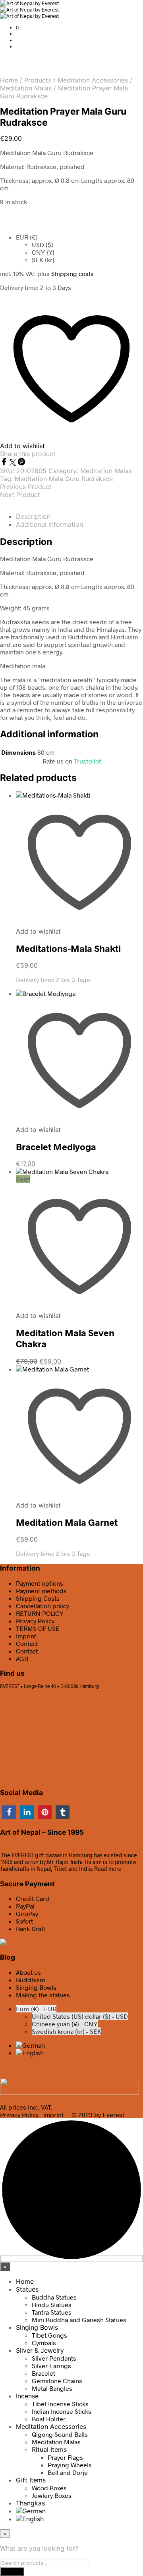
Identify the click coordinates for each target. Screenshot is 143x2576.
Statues (27, 2289)
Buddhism (30, 1980)
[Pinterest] (21, 463)
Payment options (40, 1583)
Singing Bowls (36, 1987)
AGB (22, 1658)
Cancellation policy (43, 1606)
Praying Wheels (70, 2465)
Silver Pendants (54, 2358)
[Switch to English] (30, 2053)
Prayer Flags (65, 2457)
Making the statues (43, 1995)
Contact (27, 1643)
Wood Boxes (49, 2488)
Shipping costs (72, 273)
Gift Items (31, 2480)
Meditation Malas (26, 88)
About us (28, 1972)
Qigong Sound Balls (60, 2434)
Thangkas (30, 2503)
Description (33, 516)
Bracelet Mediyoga (56, 1147)
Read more (108, 1869)
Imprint (26, 1636)
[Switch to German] (30, 2045)
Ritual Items (49, 2449)
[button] (17, 27)
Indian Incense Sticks (62, 2411)
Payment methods (41, 1591)
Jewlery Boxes (52, 2495)
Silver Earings (51, 2366)
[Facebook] (5, 463)
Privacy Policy (35, 1621)
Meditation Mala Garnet (67, 1522)
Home (9, 80)
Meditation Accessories (93, 80)
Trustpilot (87, 761)
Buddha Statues (54, 2297)
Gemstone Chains (57, 2381)
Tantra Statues (52, 2312)
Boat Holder (49, 2419)
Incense (27, 2396)
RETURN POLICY (40, 1613)
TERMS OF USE (38, 1628)
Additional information (49, 524)
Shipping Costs (38, 1598)
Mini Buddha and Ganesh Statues (79, 2320)
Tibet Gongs (49, 2335)
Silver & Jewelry (40, 2350)
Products (38, 80)
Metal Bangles (52, 2388)
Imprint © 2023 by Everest (84, 2115)
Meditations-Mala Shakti (68, 948)
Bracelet (43, 2373)
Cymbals (44, 2343)
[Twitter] (14, 463)
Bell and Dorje (68, 2472)
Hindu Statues (52, 2305)
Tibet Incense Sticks (60, 2404)
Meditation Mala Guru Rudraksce (64, 479)
